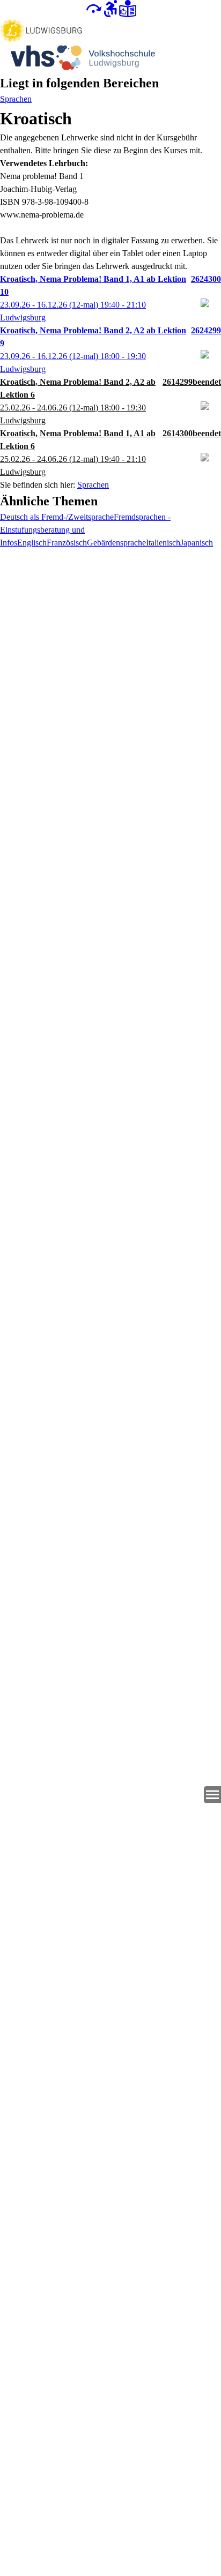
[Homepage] (110, 45)
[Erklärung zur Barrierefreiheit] (110, 8)
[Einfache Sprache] (128, 8)
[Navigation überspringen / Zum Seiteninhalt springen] (93, 8)
